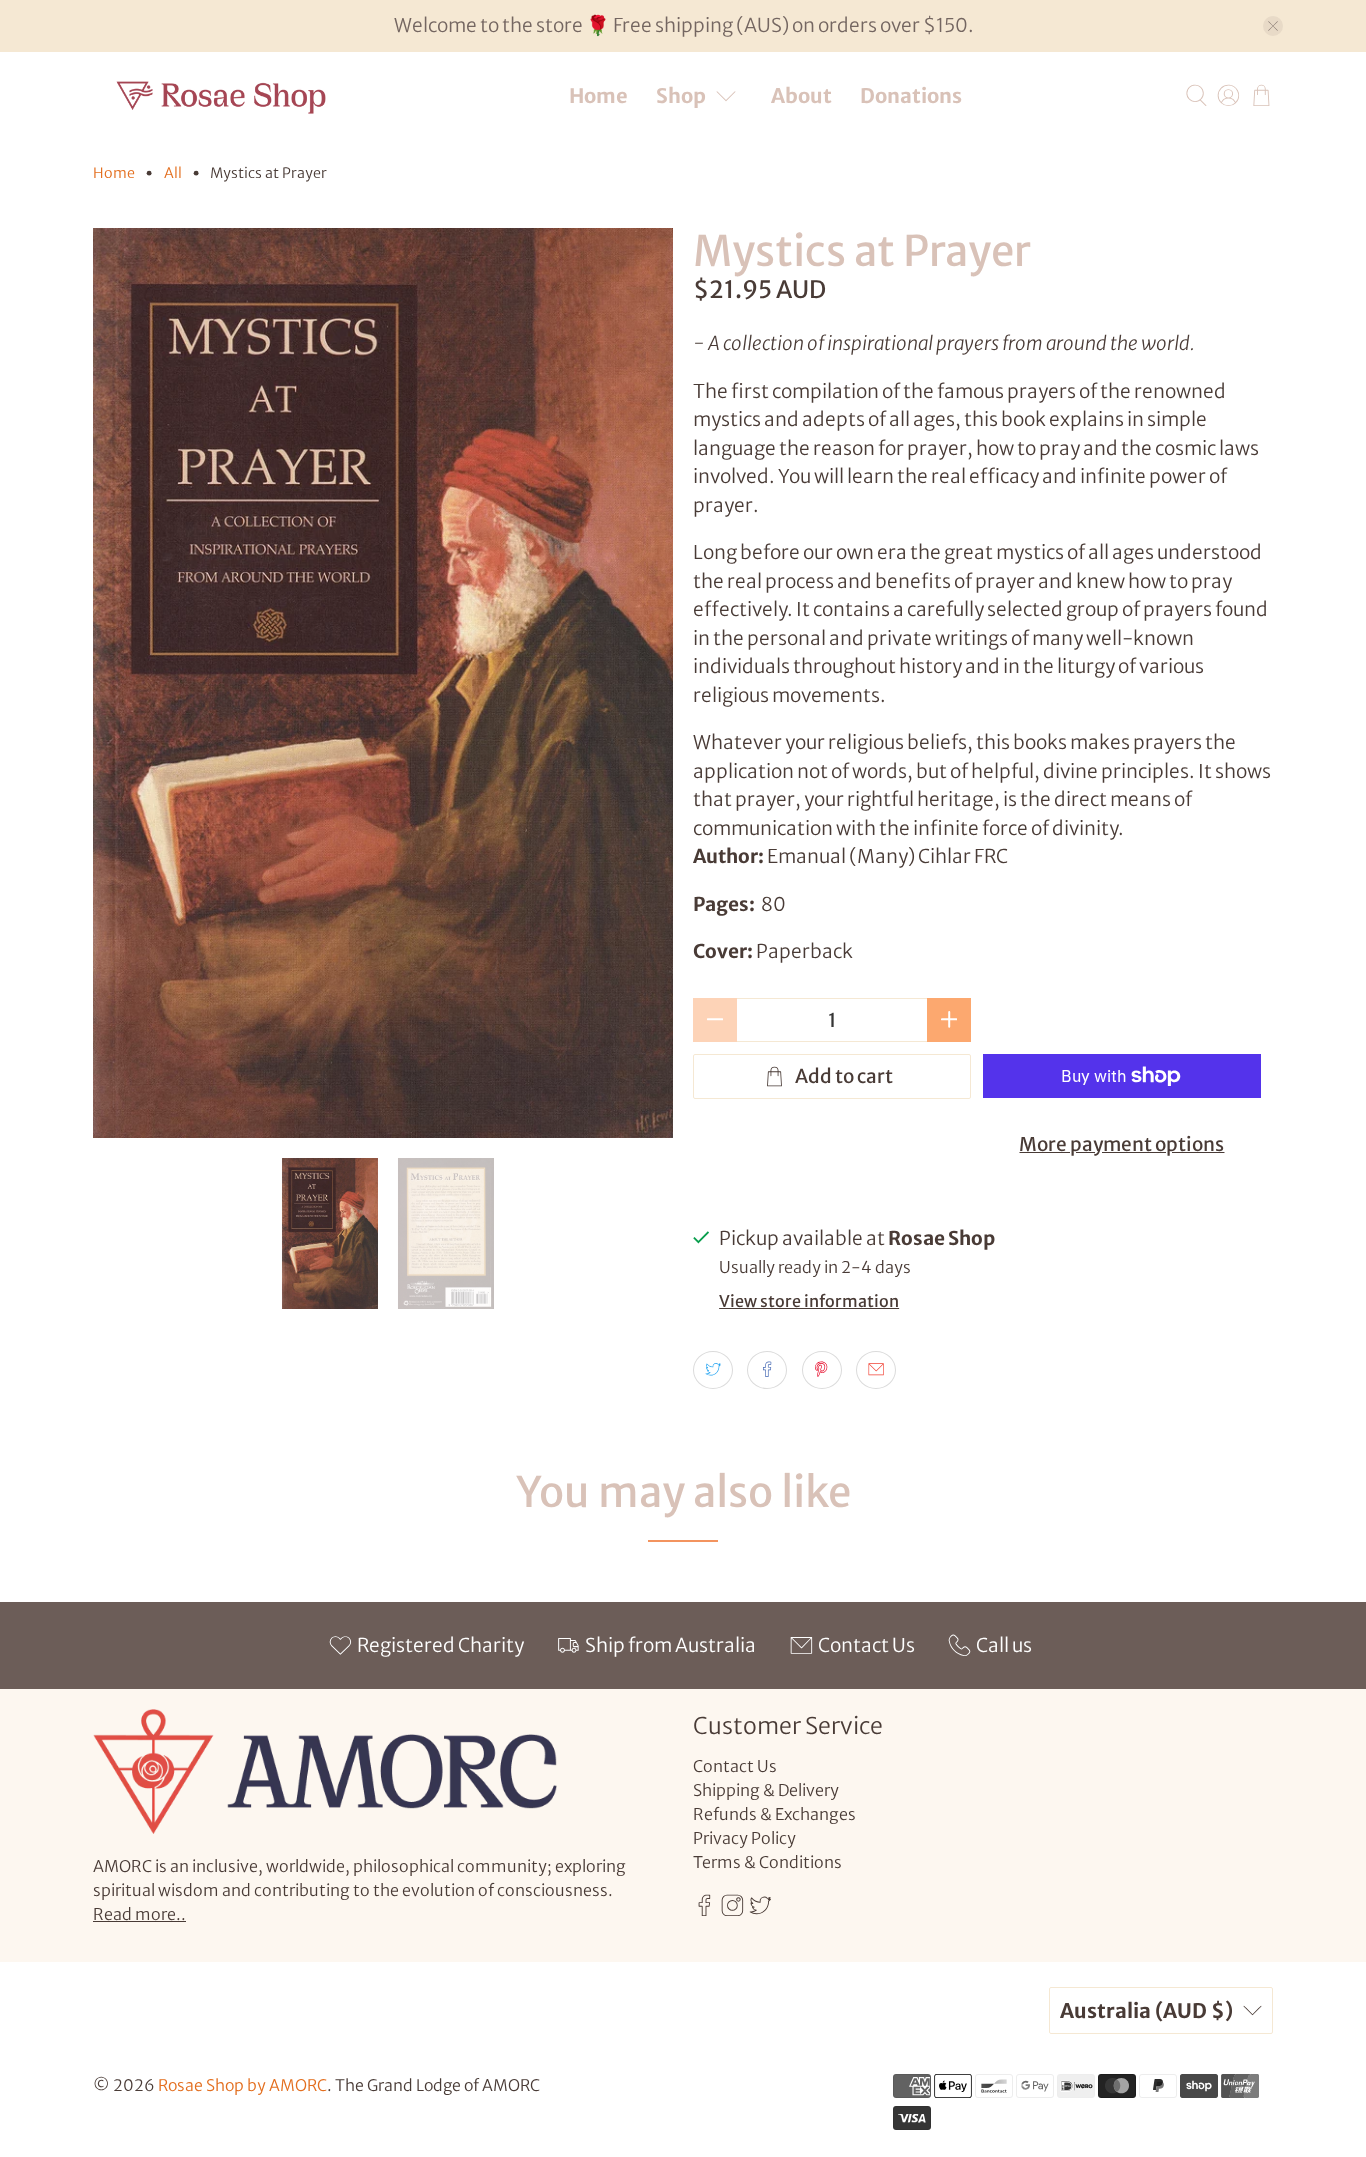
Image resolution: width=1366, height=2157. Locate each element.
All (173, 173)
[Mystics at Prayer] (383, 683)
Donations (911, 95)
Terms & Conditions (767, 1862)
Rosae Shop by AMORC (242, 2085)
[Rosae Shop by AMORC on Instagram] (732, 1910)
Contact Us (735, 1766)
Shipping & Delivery (766, 1790)
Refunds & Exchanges (774, 1814)
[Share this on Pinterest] (822, 1370)
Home (598, 95)
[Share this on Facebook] (767, 1370)
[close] (1273, 26)
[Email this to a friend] (876, 1370)
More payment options (1121, 1144)
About (801, 95)
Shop (681, 95)
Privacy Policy (744, 1838)
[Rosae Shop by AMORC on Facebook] (704, 1910)
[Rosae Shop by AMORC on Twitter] (760, 1910)
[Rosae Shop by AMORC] (222, 95)
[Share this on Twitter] (713, 1370)
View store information (809, 1301)
